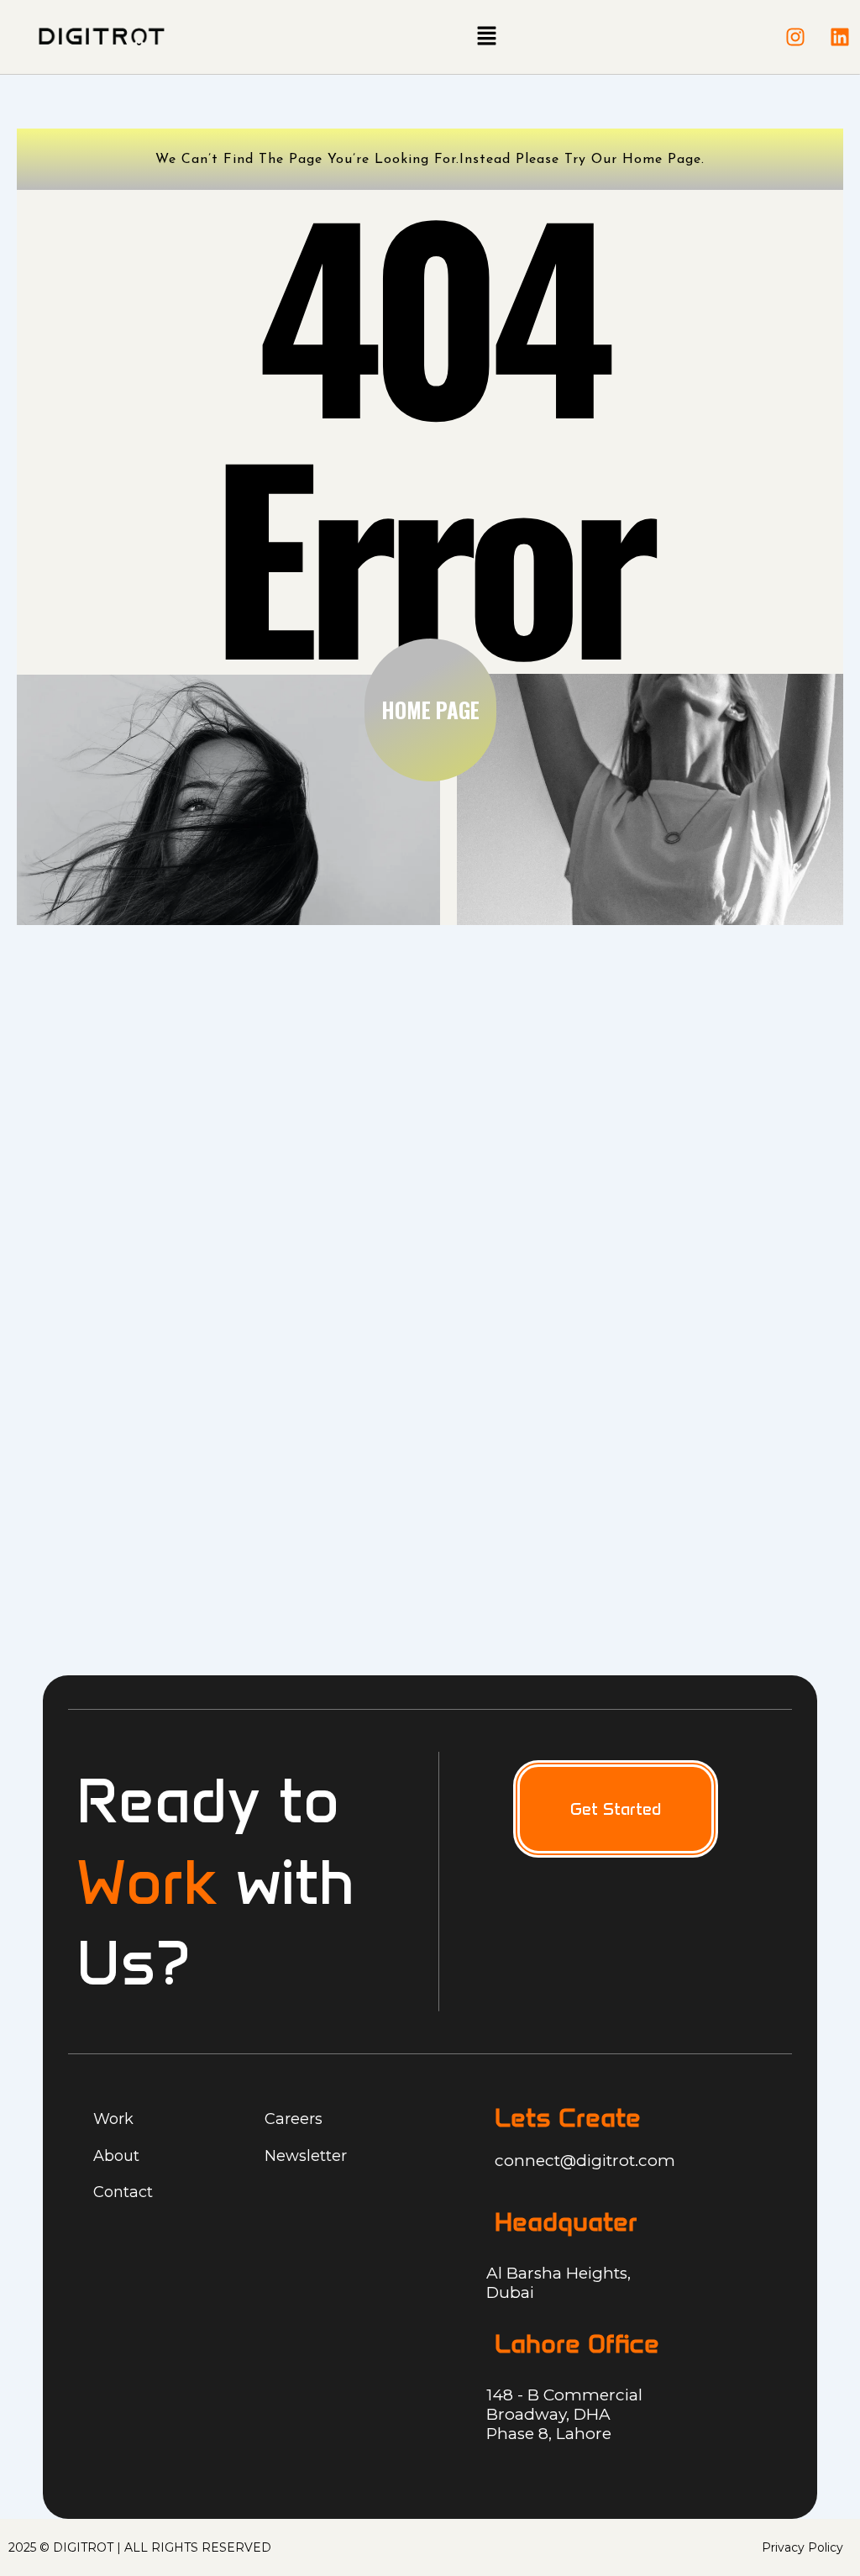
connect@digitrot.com (585, 2161)
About (116, 2156)
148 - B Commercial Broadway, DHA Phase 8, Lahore (564, 2414)
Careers (294, 2119)
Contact (123, 2192)
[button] (486, 37)
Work (113, 2119)
